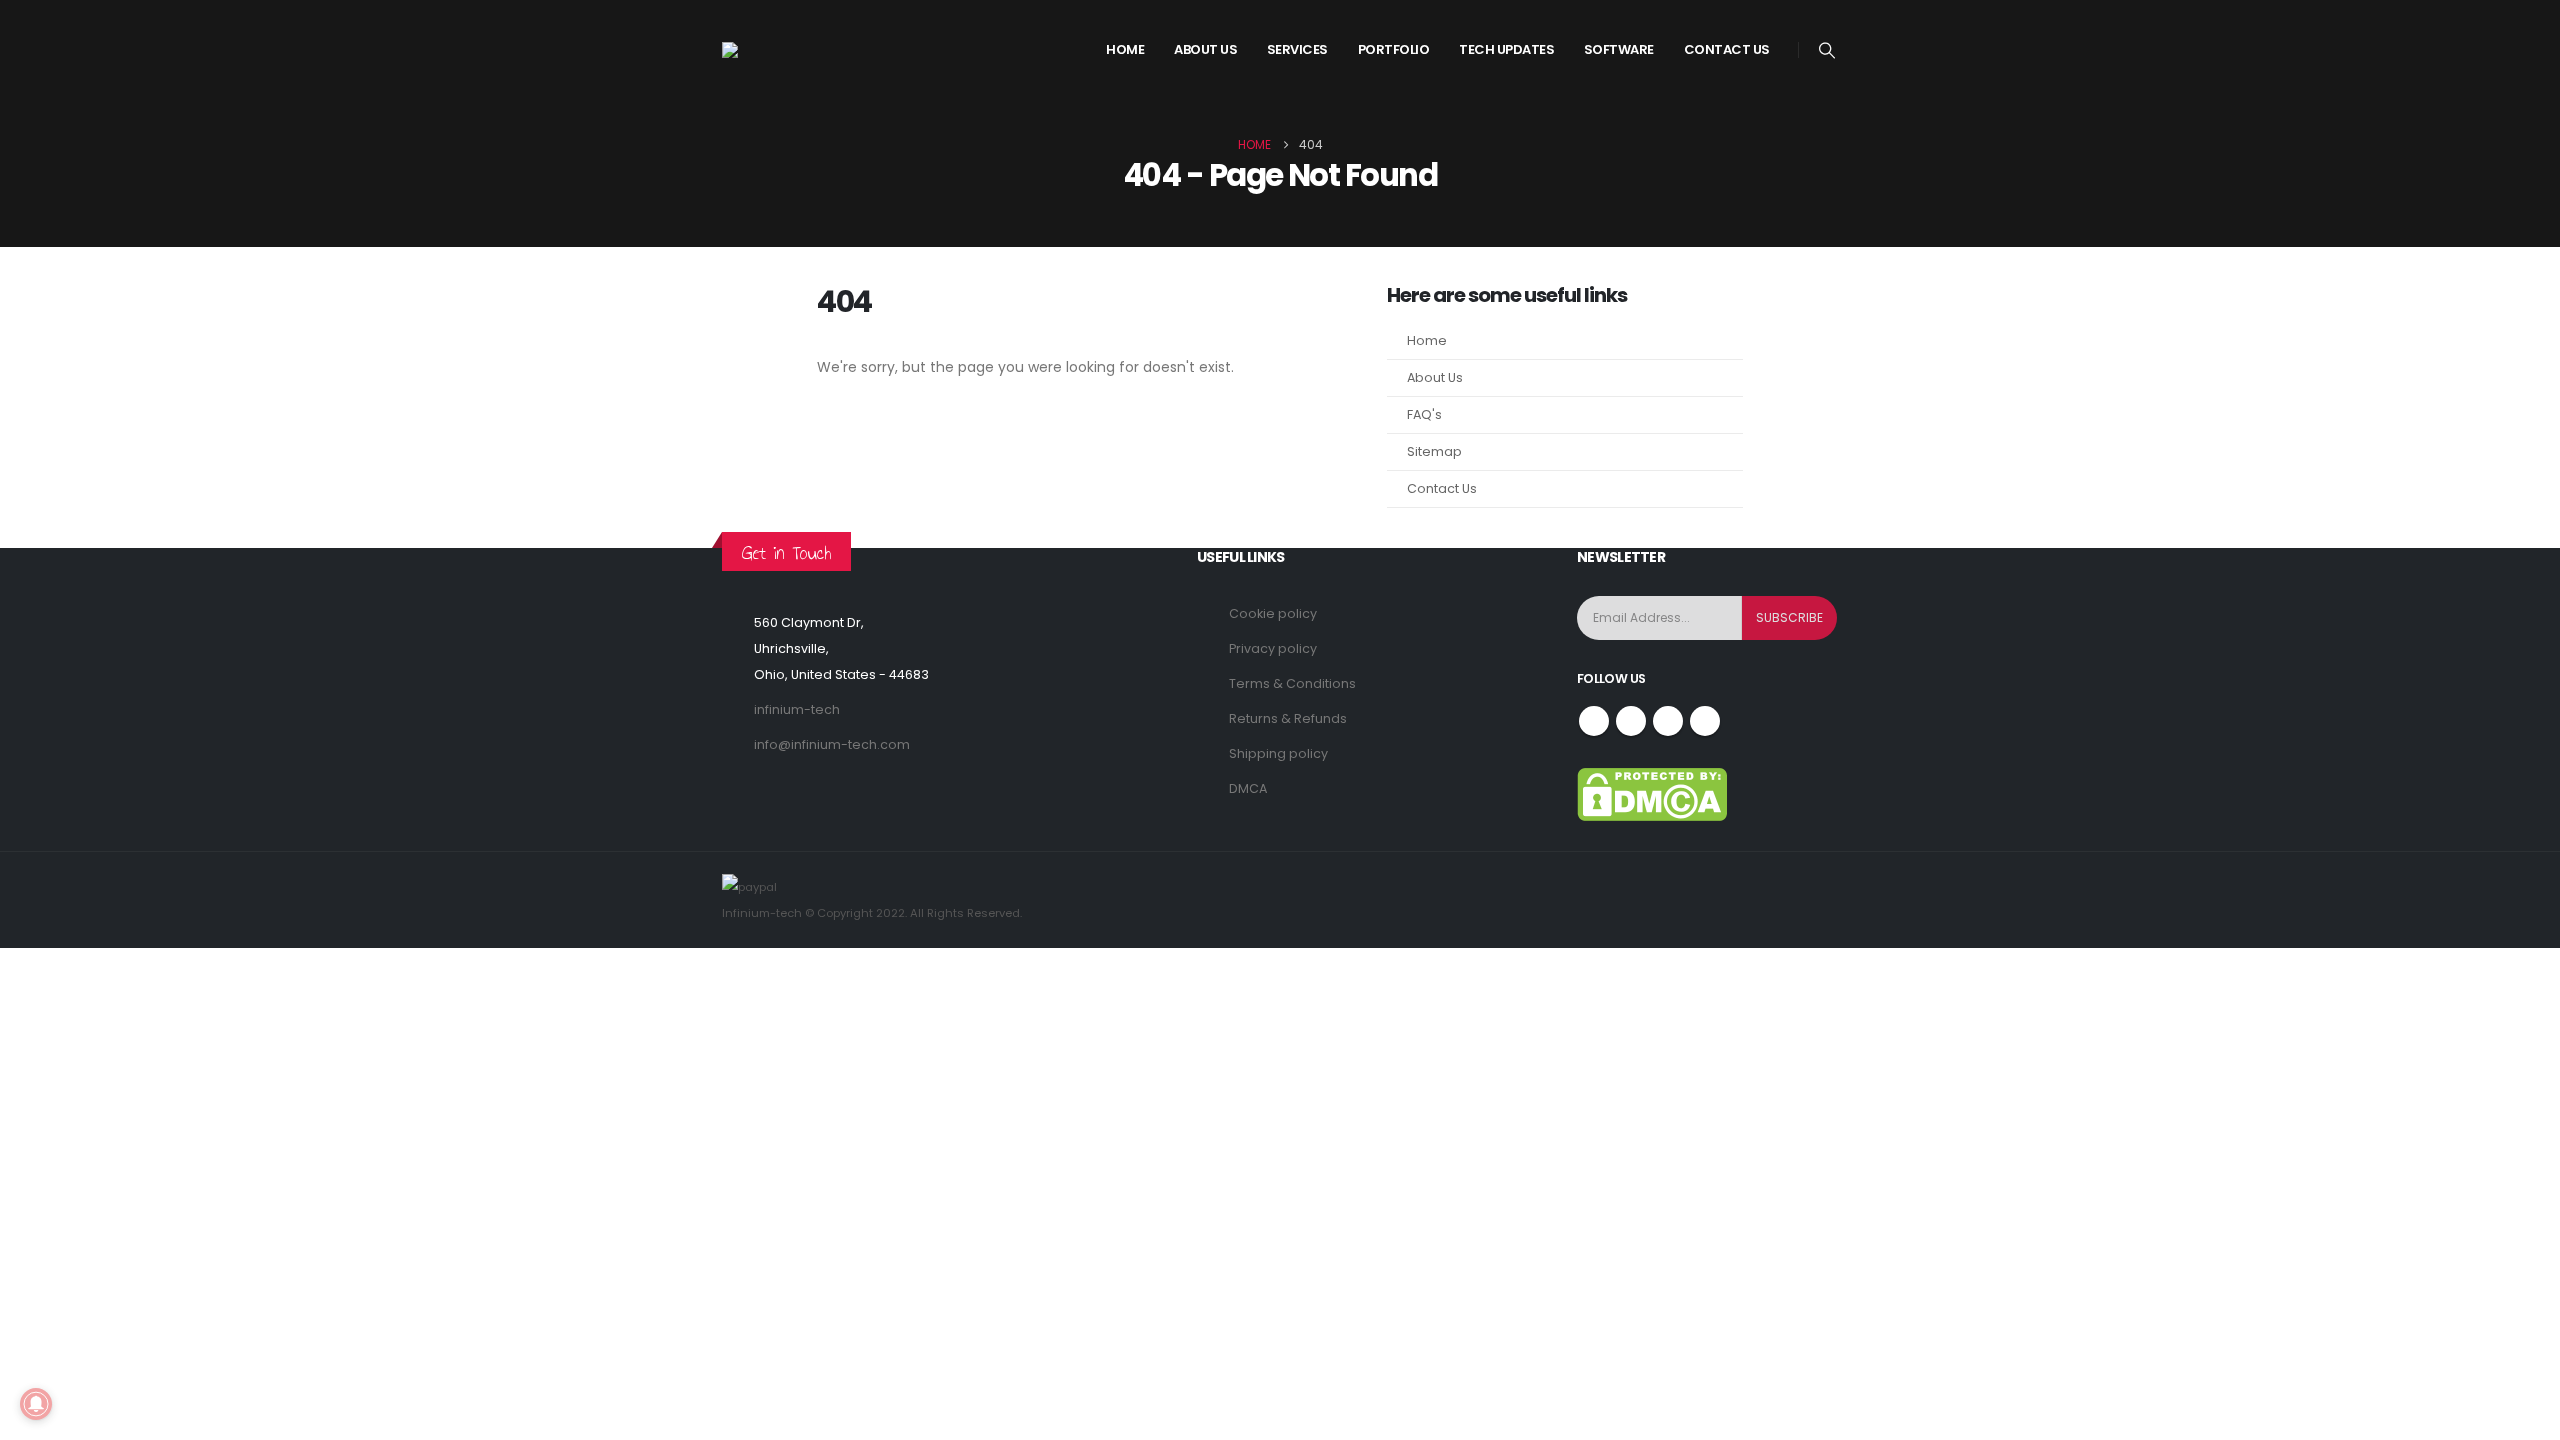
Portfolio (1394, 49)
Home (1125, 49)
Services (1297, 49)
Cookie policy (1273, 613)
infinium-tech (797, 709)
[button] (1827, 51)
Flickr (1705, 721)
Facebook (1594, 721)
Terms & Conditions (1292, 683)
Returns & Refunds (1288, 718)
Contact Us (1727, 49)
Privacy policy (1273, 648)
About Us (1435, 377)
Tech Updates (1506, 49)
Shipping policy (1278, 753)
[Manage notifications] (36, 1404)
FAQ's (1424, 414)
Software (1619, 49)
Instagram (1668, 721)
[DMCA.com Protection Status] (1652, 793)
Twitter (1631, 721)
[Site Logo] (797, 50)
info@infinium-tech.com (832, 744)
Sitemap (1434, 451)
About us (1205, 49)
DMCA (1248, 788)
